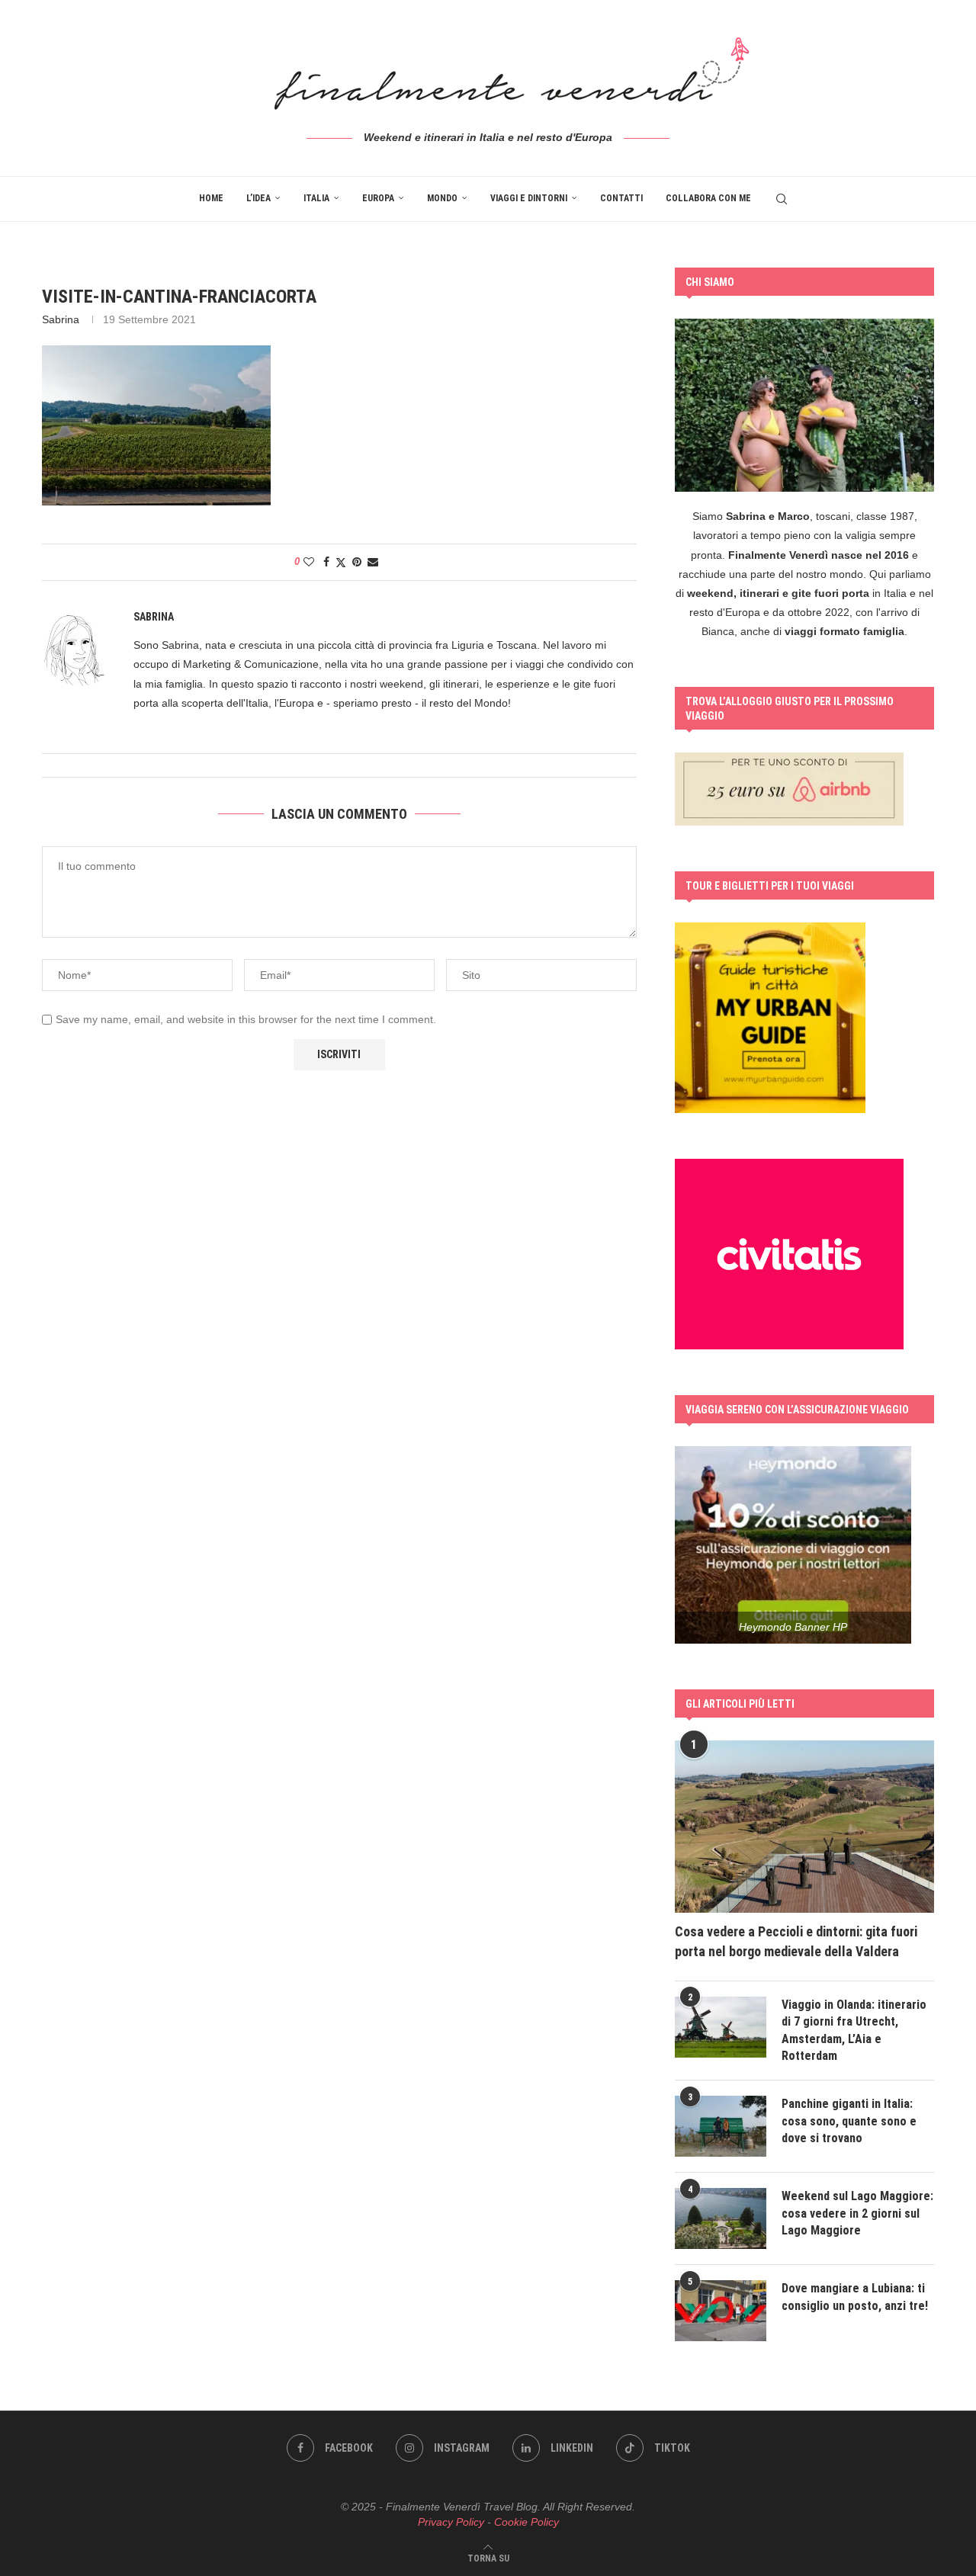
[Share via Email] (373, 562)
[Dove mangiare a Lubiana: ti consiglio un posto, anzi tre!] (721, 2311)
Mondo (442, 198)
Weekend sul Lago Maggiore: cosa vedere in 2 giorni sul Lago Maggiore (857, 2213)
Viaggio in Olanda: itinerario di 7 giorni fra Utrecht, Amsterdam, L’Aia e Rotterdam (854, 2030)
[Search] (782, 199)
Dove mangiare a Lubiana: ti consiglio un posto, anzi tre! (855, 2297)
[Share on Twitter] (341, 562)
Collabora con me (708, 198)
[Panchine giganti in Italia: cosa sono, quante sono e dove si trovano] (721, 2126)
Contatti (621, 198)
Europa (378, 198)
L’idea (258, 198)
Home (211, 198)
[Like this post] (309, 562)
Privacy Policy (451, 2522)
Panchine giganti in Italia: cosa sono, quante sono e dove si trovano (849, 2121)
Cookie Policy (527, 2522)
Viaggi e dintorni (529, 198)
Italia (316, 198)
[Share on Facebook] (326, 562)
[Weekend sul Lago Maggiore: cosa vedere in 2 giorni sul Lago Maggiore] (721, 2218)
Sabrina (61, 319)
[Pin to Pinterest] (357, 562)
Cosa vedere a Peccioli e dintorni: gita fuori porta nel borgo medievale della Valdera (796, 1941)
